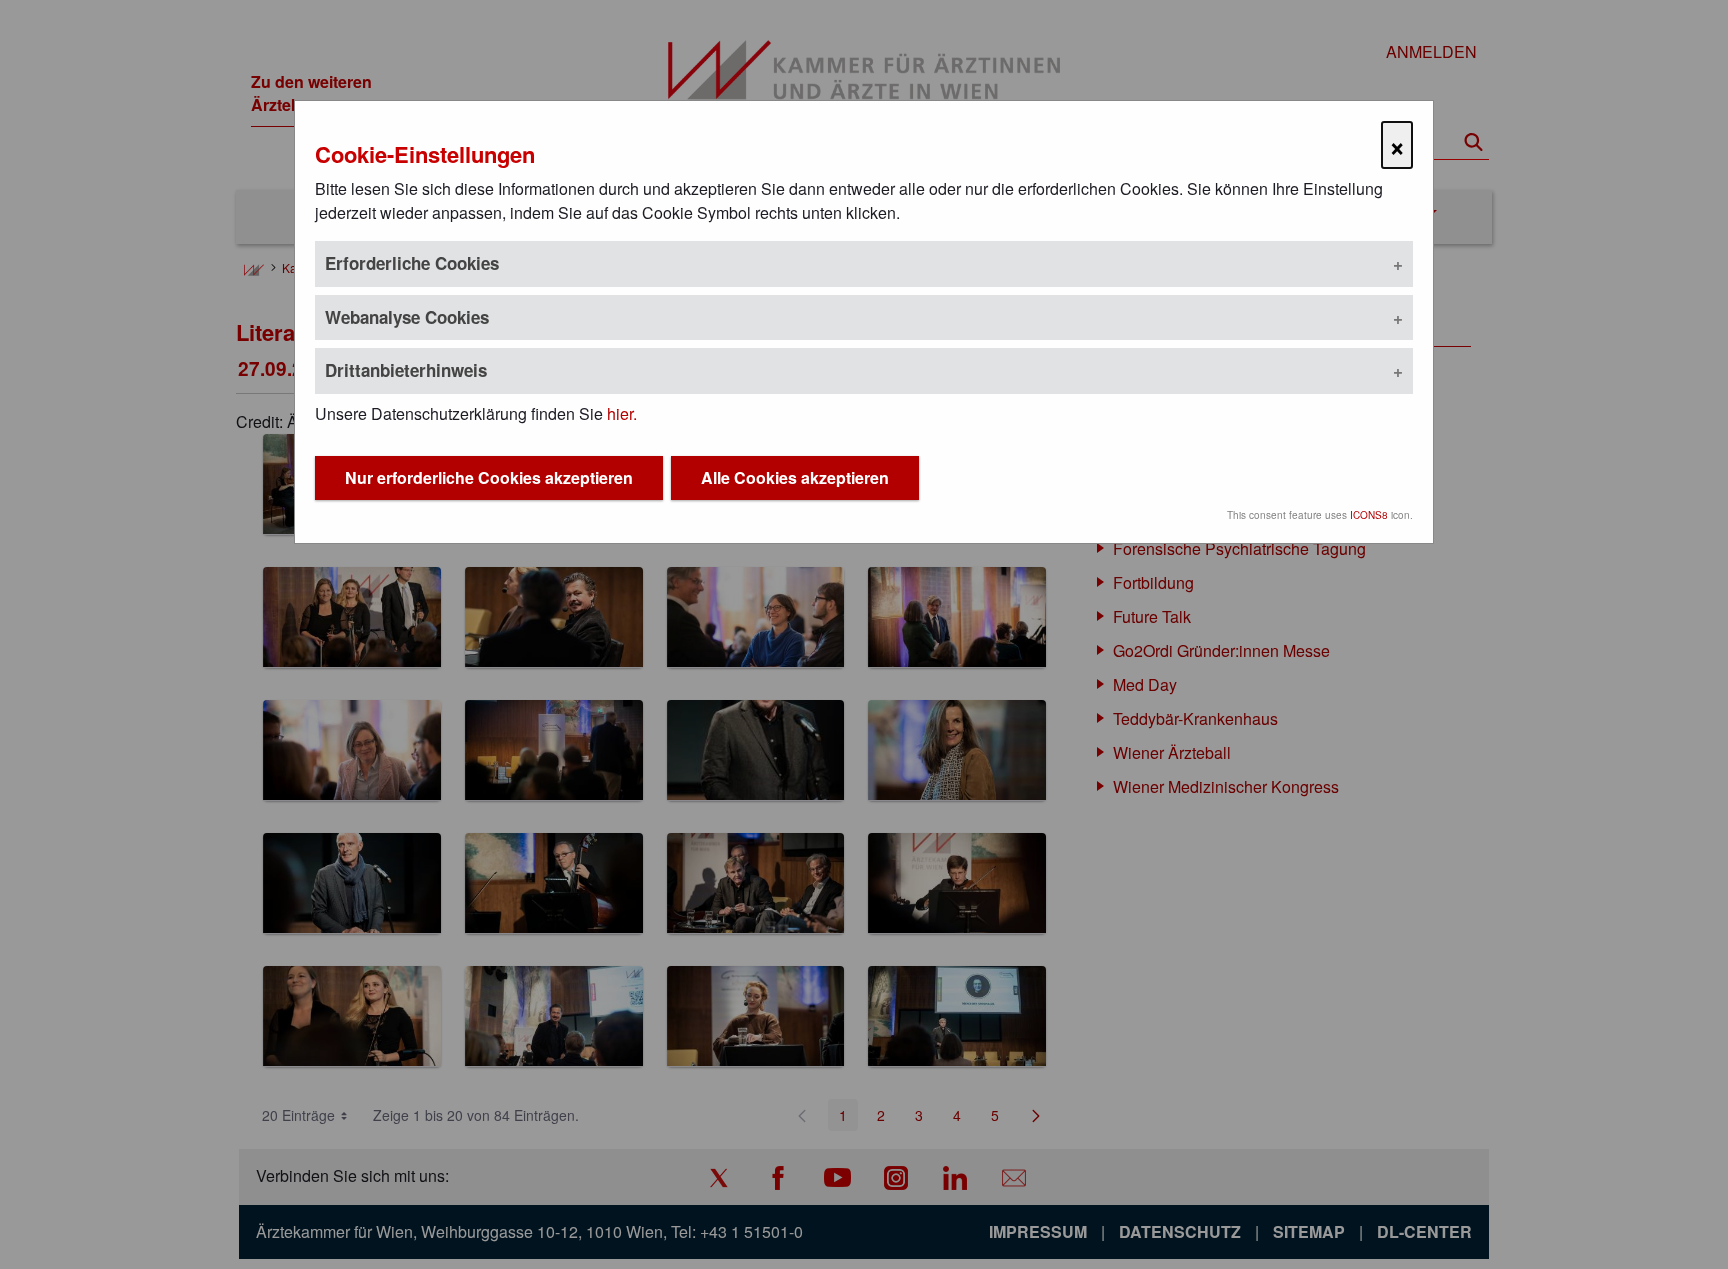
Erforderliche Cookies (412, 263)
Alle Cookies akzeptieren (795, 477)
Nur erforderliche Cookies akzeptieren (489, 477)
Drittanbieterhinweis (406, 370)
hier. (622, 413)
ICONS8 (1369, 515)
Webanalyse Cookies (407, 317)
